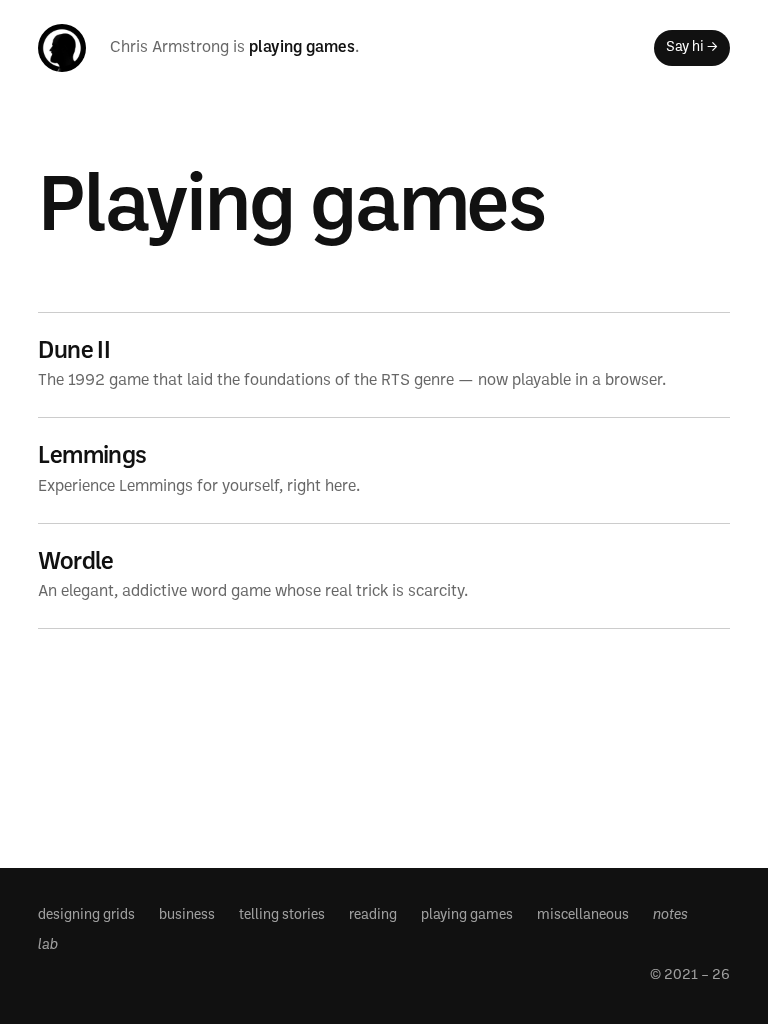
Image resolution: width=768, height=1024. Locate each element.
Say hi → (692, 47)
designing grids (86, 915)
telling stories (282, 915)
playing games (302, 48)
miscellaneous (583, 915)
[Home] (62, 48)
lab (48, 945)
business (187, 915)
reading (373, 915)
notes (670, 915)
